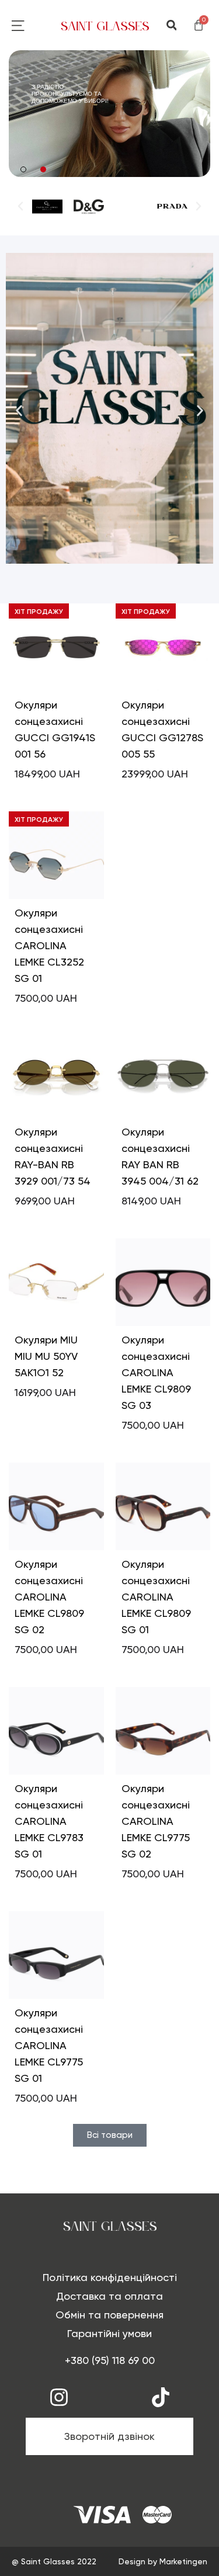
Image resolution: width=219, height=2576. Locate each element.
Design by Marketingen (163, 2561)
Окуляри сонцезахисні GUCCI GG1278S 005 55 (162, 729)
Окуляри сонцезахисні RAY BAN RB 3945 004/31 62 (160, 1156)
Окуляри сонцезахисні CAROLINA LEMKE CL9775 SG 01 (49, 2045)
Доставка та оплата (109, 2296)
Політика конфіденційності (110, 2277)
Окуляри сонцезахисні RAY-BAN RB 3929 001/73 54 (53, 1156)
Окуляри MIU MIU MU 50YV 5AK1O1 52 (46, 1356)
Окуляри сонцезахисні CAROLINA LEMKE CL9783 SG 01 (49, 1821)
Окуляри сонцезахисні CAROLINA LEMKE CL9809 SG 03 (156, 1372)
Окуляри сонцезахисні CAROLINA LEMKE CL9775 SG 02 (156, 1821)
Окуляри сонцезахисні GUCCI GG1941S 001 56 (55, 729)
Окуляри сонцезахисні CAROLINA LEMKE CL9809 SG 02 (49, 1597)
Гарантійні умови (109, 2333)
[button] (171, 25)
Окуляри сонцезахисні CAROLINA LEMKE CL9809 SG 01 (156, 1597)
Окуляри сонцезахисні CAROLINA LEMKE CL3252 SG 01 (49, 945)
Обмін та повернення (109, 2315)
